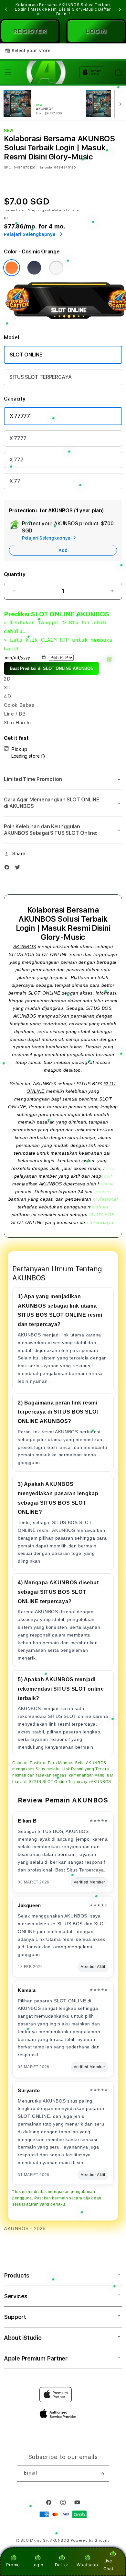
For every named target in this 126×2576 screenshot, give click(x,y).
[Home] (44, 72)
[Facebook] (8, 869)
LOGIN (96, 31)
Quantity (15, 574)
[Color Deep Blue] (34, 268)
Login (37, 2565)
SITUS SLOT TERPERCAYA (40, 377)
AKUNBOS (25, 947)
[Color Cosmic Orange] (12, 268)
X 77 (15, 481)
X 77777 (20, 416)
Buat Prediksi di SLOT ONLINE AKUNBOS (52, 668)
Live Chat (108, 2564)
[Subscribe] (102, 2474)
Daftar (62, 2565)
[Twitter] (19, 869)
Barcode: (46, 167)
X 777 (16, 460)
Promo (13, 2565)
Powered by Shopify (90, 2541)
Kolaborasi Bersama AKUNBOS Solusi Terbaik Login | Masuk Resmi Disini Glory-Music (63, 9)
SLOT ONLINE (26, 355)
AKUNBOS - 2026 (25, 2229)
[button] (8, 72)
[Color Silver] (56, 268)
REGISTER (30, 31)
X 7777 (18, 438)
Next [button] (120, 9)
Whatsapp (87, 2565)
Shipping (36, 210)
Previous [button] (6, 9)
